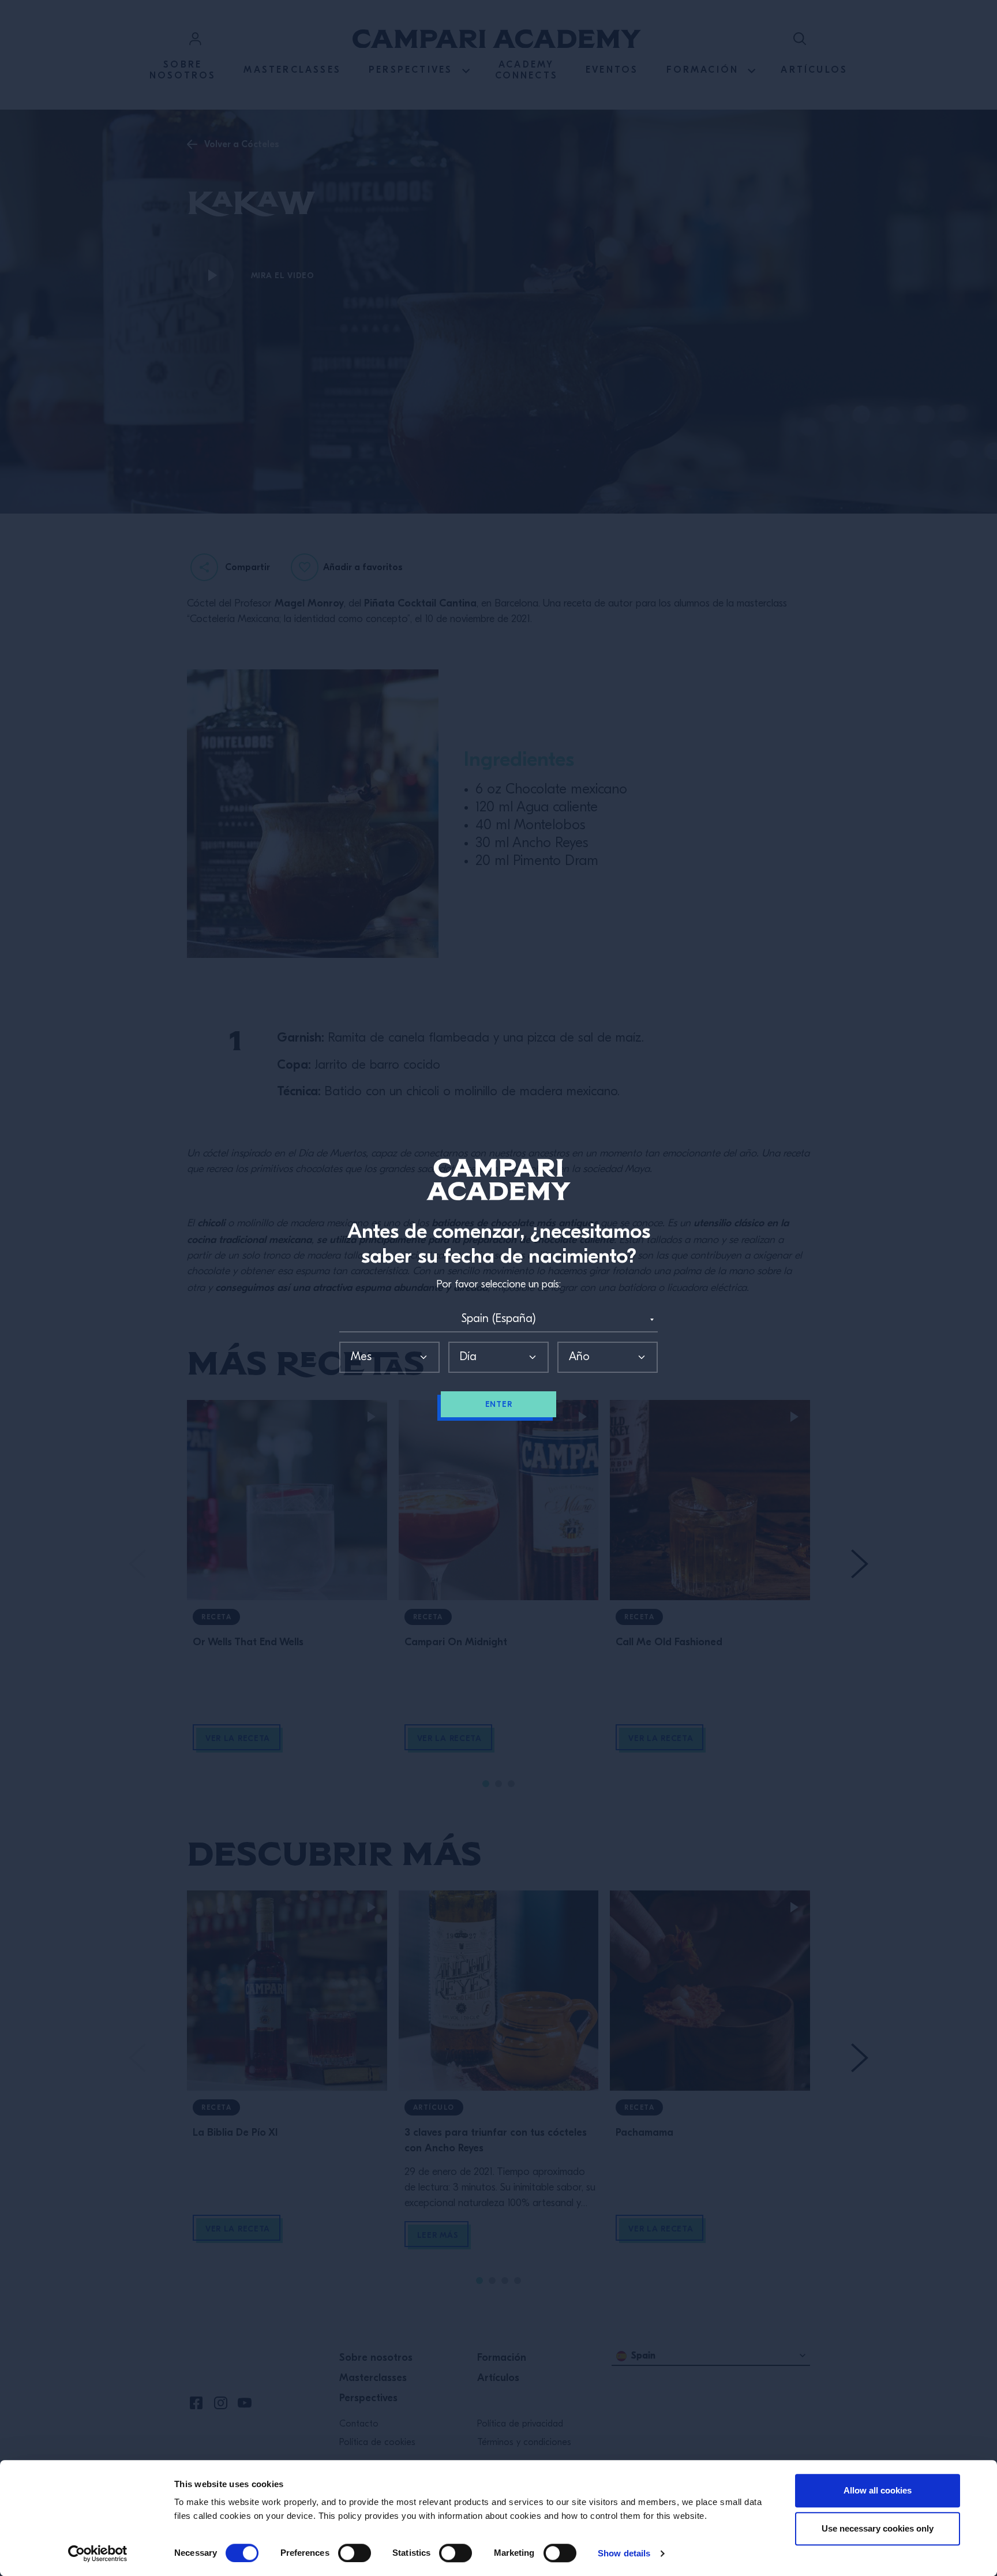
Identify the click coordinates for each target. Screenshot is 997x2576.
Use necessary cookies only (878, 2528)
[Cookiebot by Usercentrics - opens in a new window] (98, 2553)
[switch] (355, 2553)
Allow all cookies (878, 2490)
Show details (624, 2553)
